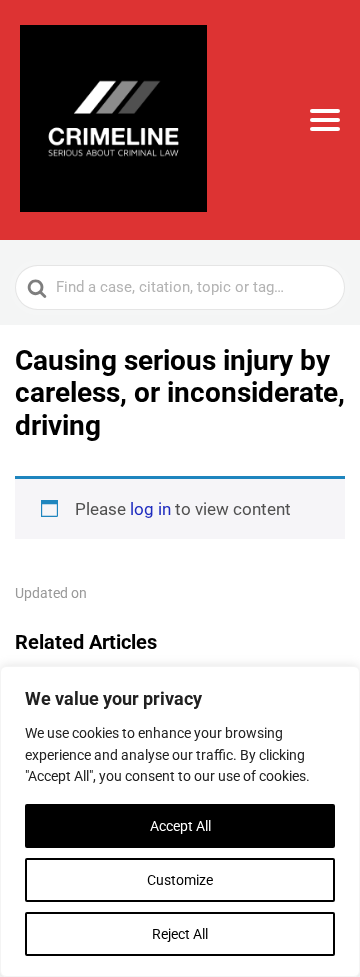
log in (150, 509)
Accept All (180, 826)
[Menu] (325, 120)
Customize (180, 880)
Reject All (180, 934)
